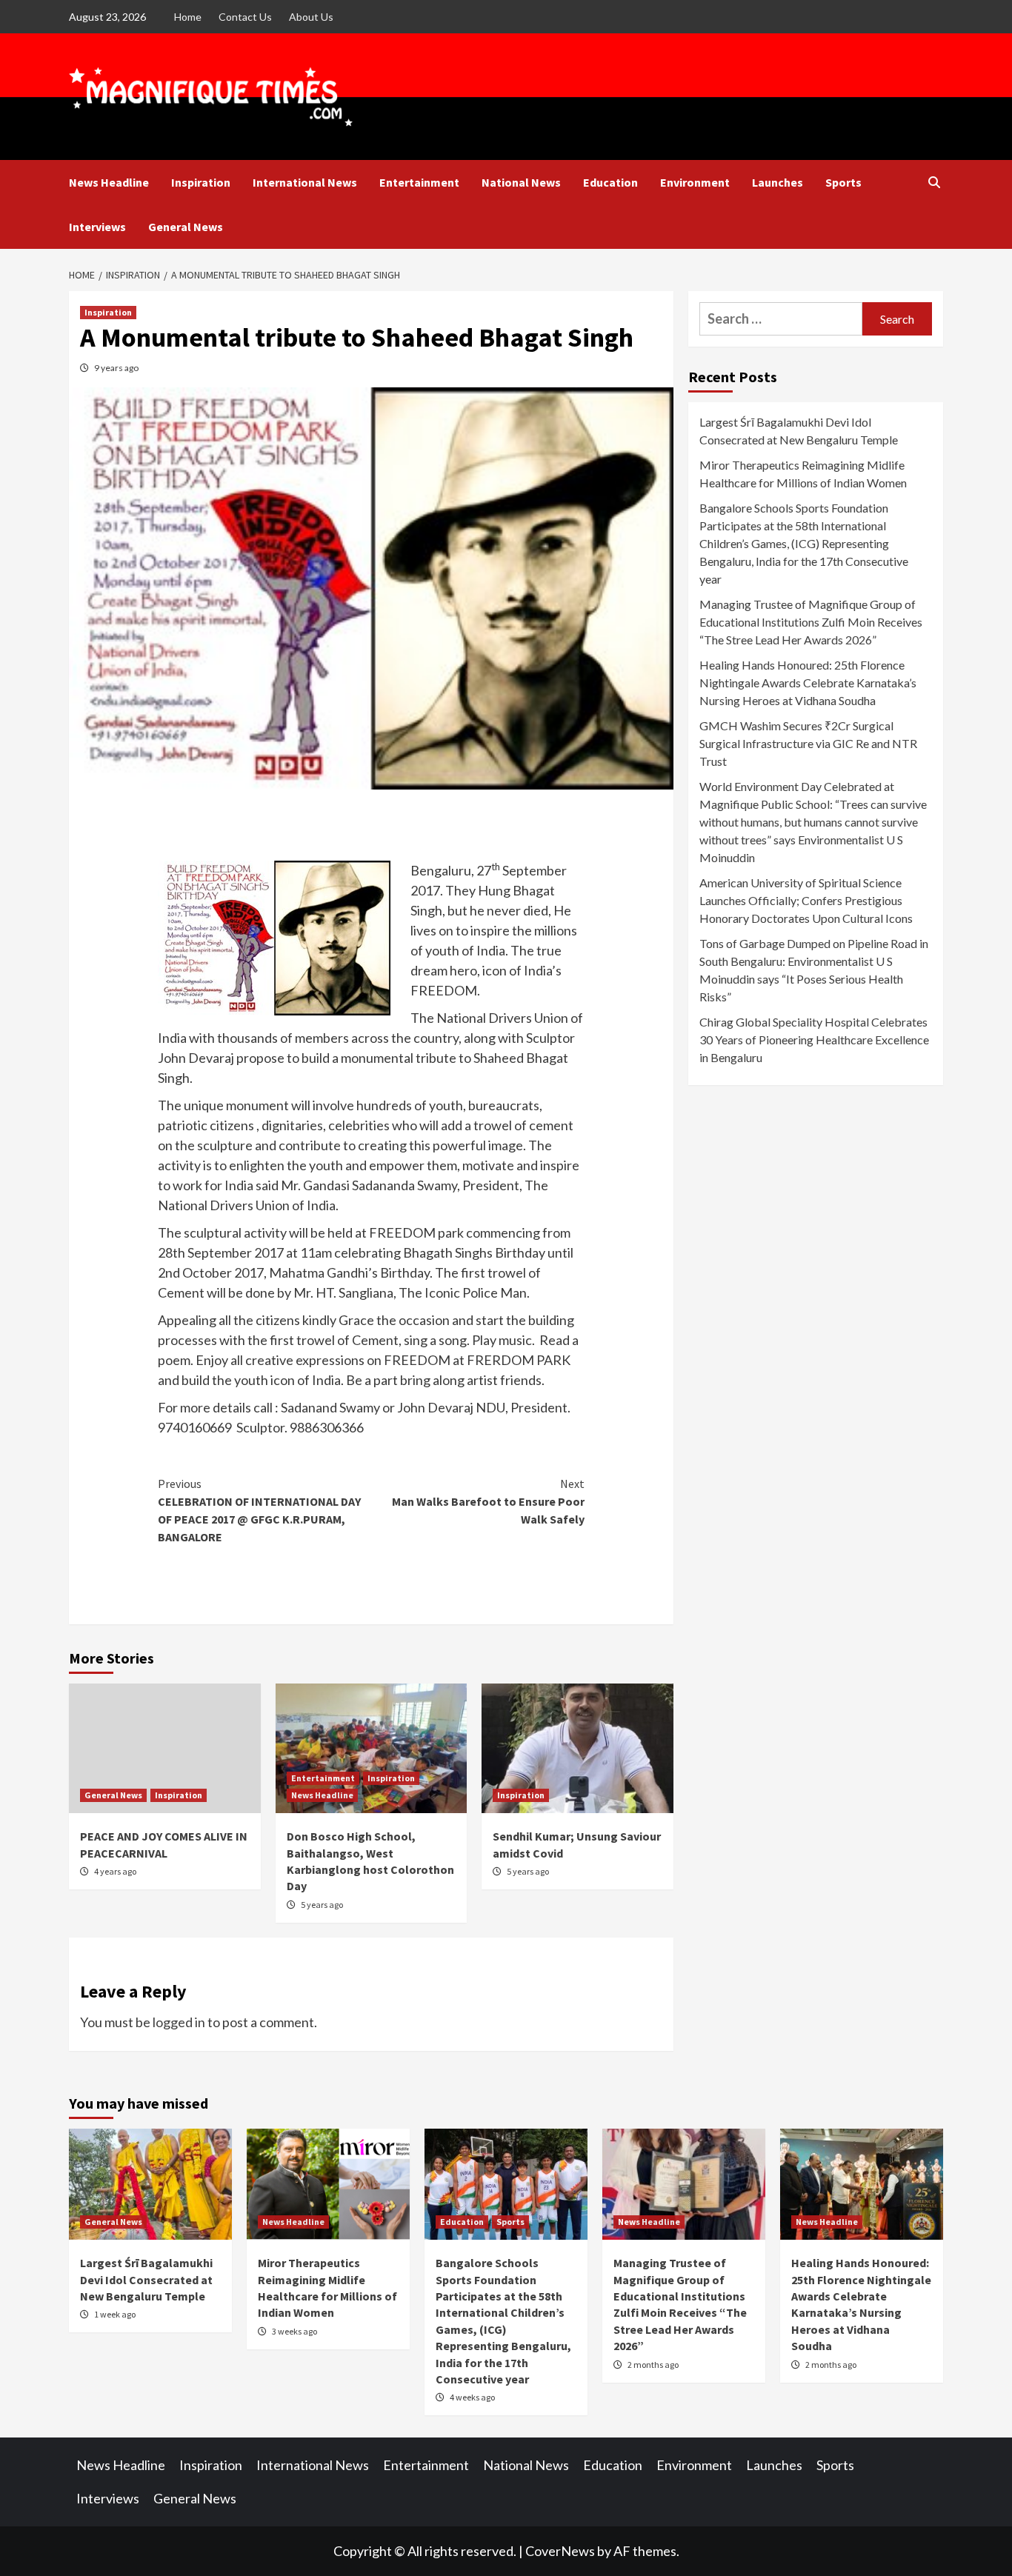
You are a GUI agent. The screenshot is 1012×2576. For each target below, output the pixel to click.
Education (610, 182)
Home (188, 17)
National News (521, 182)
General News (186, 227)
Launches (778, 182)
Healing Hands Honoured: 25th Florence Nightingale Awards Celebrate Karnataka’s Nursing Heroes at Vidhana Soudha (808, 683)
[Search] (934, 182)
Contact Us (245, 17)
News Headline (109, 182)
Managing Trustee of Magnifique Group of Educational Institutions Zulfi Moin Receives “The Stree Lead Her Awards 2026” (811, 622)
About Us (311, 17)
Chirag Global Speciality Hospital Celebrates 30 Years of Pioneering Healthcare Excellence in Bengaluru (814, 1040)
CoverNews (560, 2551)
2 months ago (653, 2365)
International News (305, 182)
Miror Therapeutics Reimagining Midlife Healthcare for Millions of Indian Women (803, 474)
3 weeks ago (294, 2331)
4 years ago (115, 1871)
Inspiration (201, 182)
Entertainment (419, 182)
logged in (179, 2022)
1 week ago (115, 2314)
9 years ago (116, 368)
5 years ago (322, 1905)
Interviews (97, 227)
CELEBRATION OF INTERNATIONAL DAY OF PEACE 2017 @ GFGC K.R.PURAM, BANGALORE (259, 1510)
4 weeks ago (472, 2397)
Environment (695, 182)
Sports (843, 182)
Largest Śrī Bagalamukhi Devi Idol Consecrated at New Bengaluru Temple (799, 431)
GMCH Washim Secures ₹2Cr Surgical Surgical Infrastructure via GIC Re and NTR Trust (808, 743)
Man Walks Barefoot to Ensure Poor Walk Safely (488, 1501)
